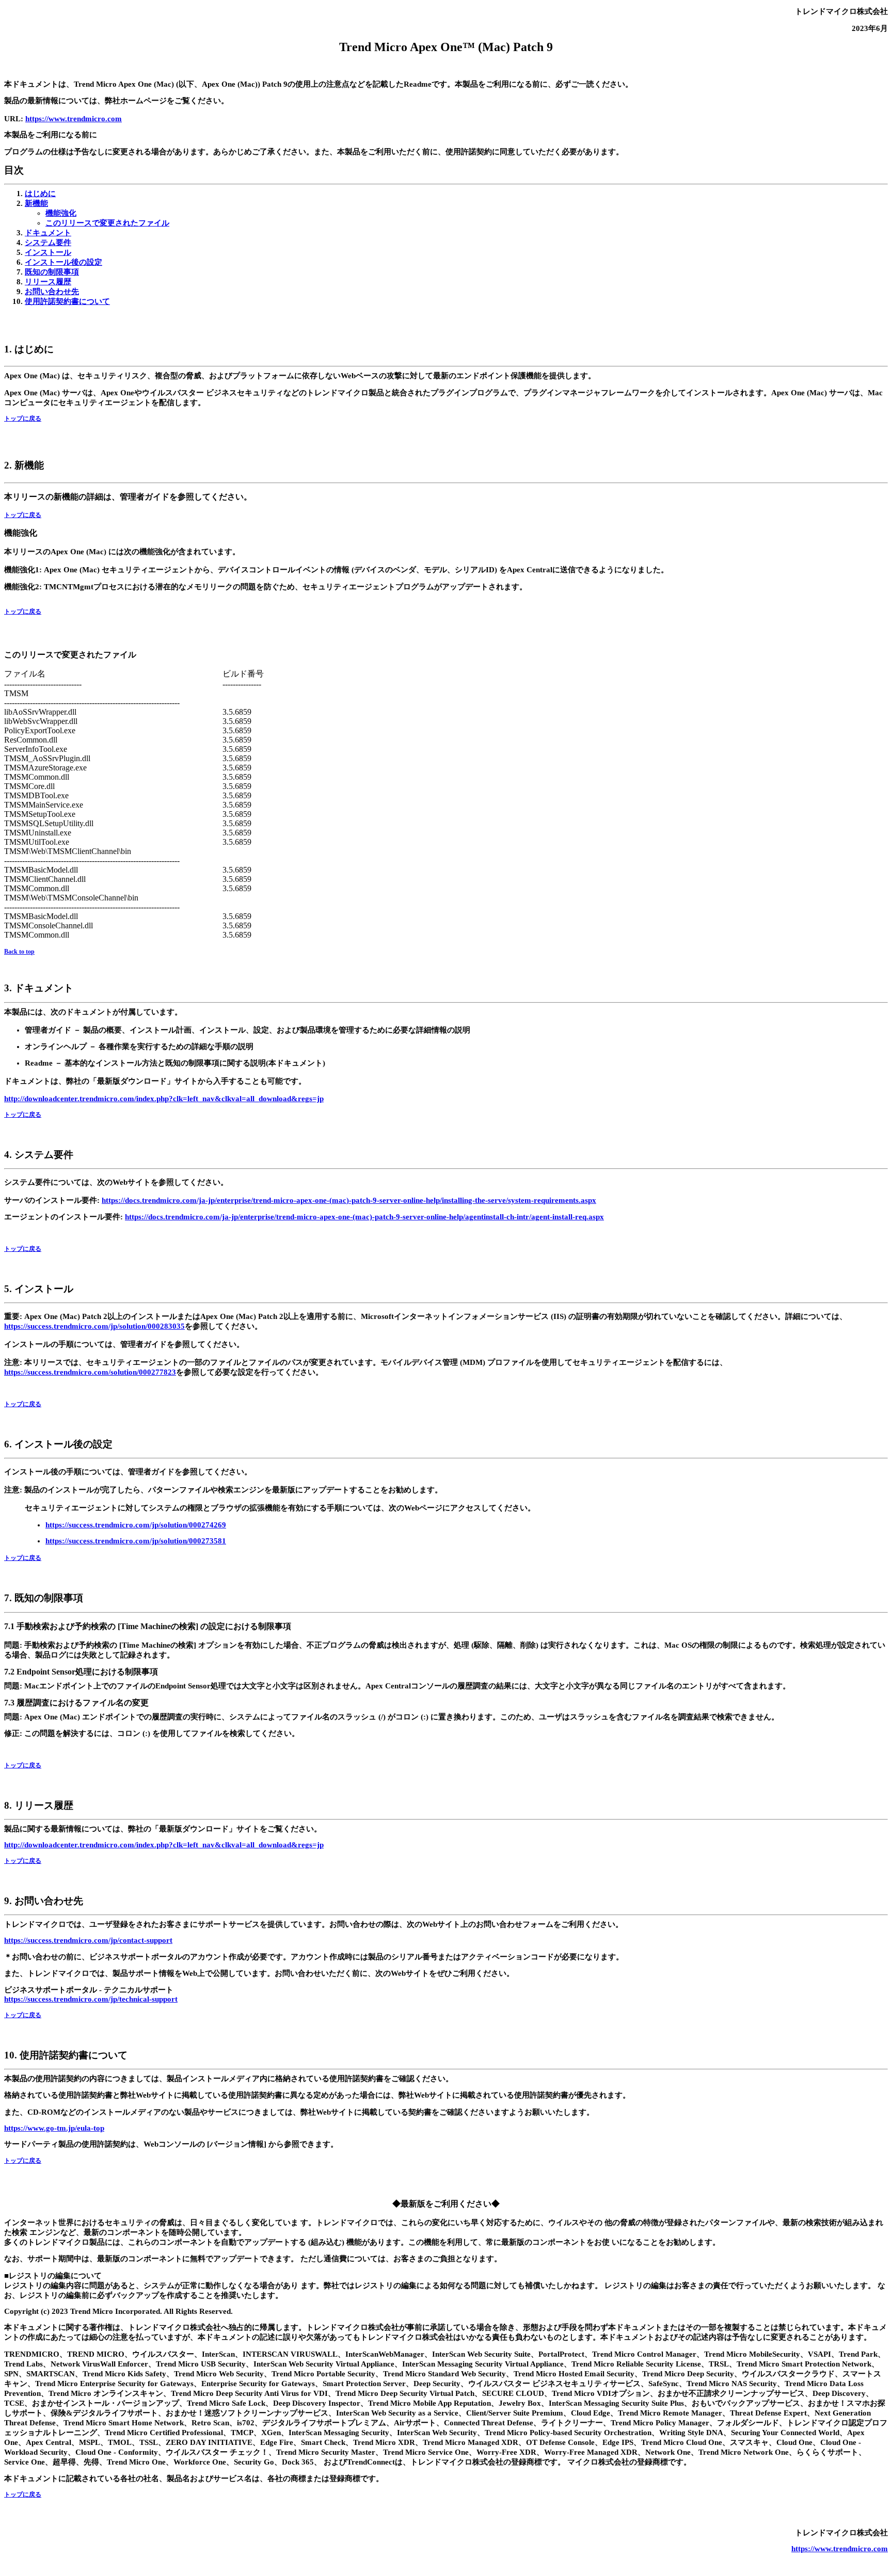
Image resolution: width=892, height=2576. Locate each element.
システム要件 (48, 243)
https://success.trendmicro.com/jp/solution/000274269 (136, 1525)
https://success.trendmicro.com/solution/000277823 (90, 1372)
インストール (48, 252)
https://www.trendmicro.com (74, 119)
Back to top (19, 952)
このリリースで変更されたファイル (107, 223)
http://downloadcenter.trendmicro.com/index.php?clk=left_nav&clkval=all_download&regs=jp (164, 1099)
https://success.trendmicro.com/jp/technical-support (91, 1999)
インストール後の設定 (63, 262)
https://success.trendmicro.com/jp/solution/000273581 (136, 1541)
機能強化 (61, 213)
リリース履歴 (48, 282)
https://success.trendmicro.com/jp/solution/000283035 (94, 1326)
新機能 (36, 203)
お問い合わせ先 (52, 292)
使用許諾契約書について (67, 301)
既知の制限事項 (52, 272)
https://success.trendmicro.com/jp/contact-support (88, 1940)
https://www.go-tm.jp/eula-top (54, 2128)
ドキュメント (48, 233)
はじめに (40, 194)
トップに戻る (23, 418)
